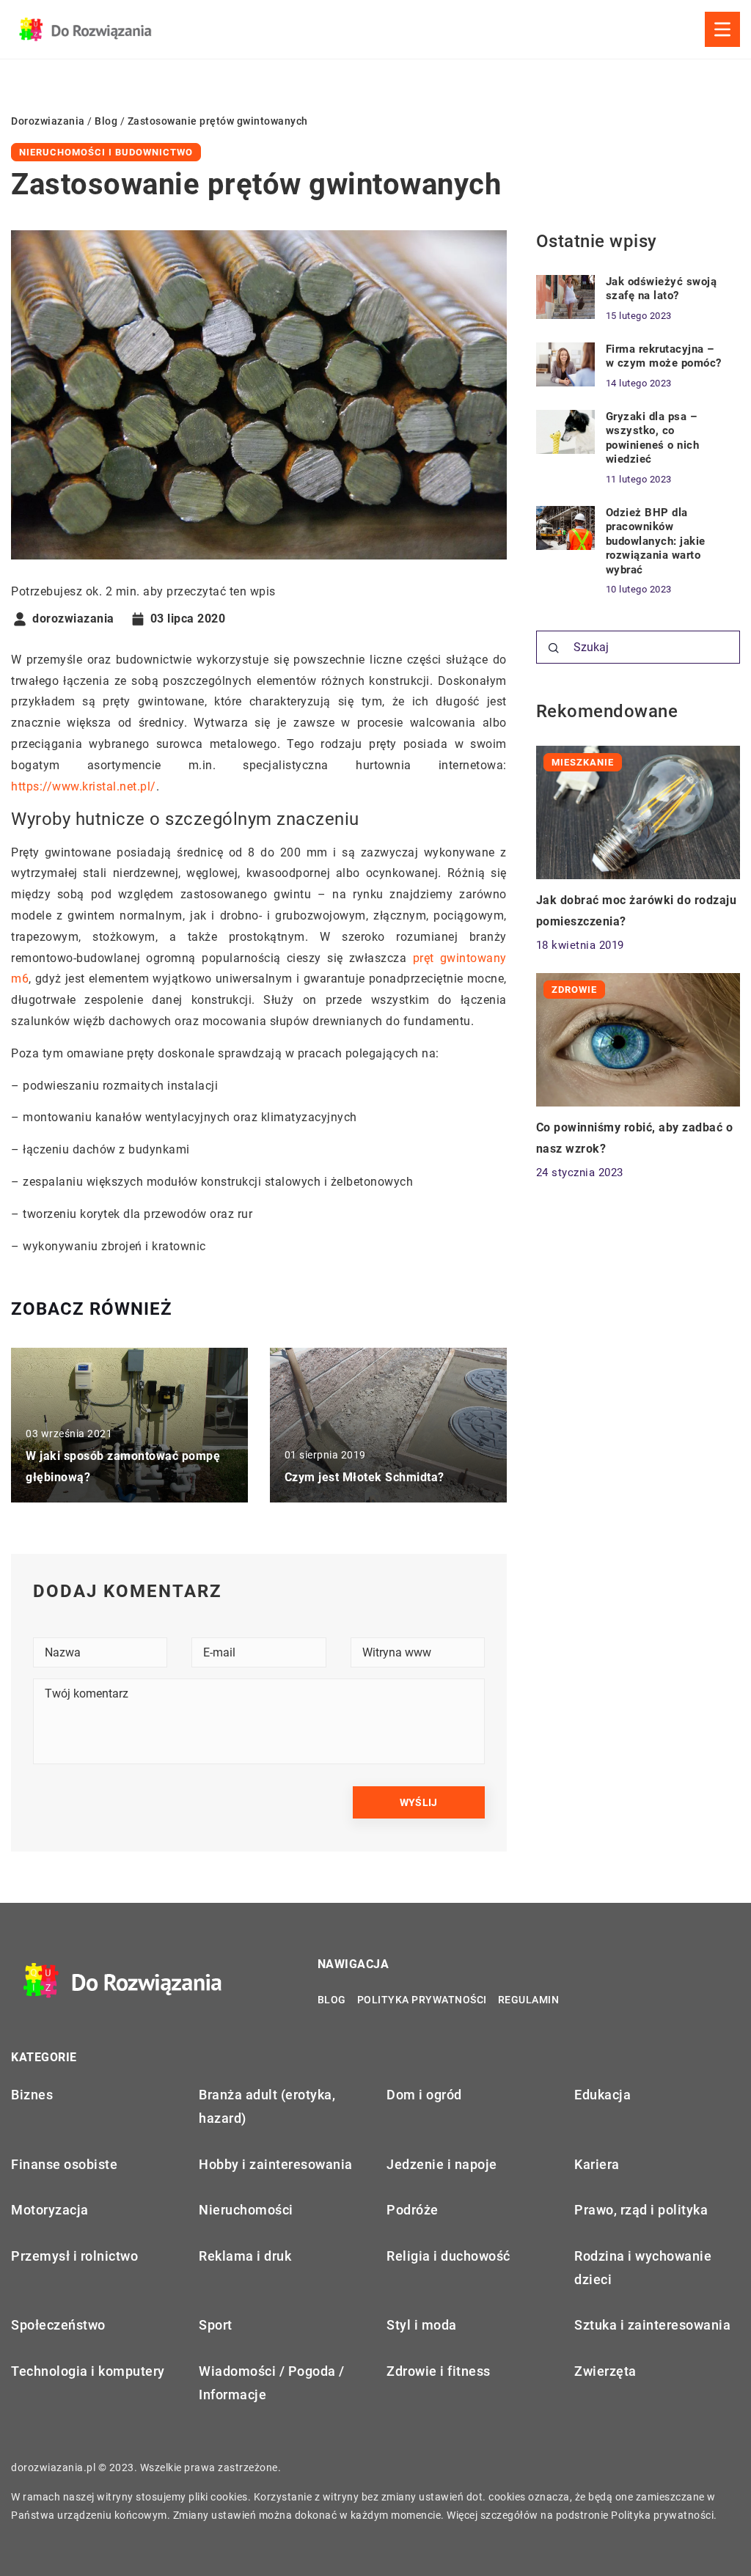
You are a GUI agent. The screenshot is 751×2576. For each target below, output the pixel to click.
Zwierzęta (605, 2371)
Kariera (597, 2164)
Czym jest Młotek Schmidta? (364, 1477)
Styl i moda (422, 2325)
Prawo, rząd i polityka (641, 2210)
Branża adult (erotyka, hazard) (267, 2106)
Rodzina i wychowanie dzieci (643, 2268)
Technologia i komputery (88, 2371)
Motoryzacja (50, 2210)
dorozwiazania (73, 619)
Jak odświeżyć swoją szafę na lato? (662, 289)
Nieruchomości (246, 2210)
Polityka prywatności (422, 2000)
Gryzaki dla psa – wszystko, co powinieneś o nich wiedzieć (653, 438)
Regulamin (529, 2000)
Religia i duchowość (448, 2256)
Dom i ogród (424, 2095)
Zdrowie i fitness (439, 2371)
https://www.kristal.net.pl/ (84, 786)
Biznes (32, 2095)
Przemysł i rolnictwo (74, 2256)
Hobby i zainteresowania (276, 2164)
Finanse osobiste (64, 2164)
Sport (216, 2325)
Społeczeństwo (58, 2325)
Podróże (413, 2210)
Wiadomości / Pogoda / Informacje (272, 2383)
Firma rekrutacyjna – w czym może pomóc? (664, 356)
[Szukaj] (554, 648)
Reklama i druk (245, 2256)
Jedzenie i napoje (442, 2164)
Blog (332, 2000)
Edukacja (602, 2095)
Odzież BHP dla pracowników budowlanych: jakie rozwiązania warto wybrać (656, 541)
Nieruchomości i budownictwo (106, 152)
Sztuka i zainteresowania (652, 2325)
